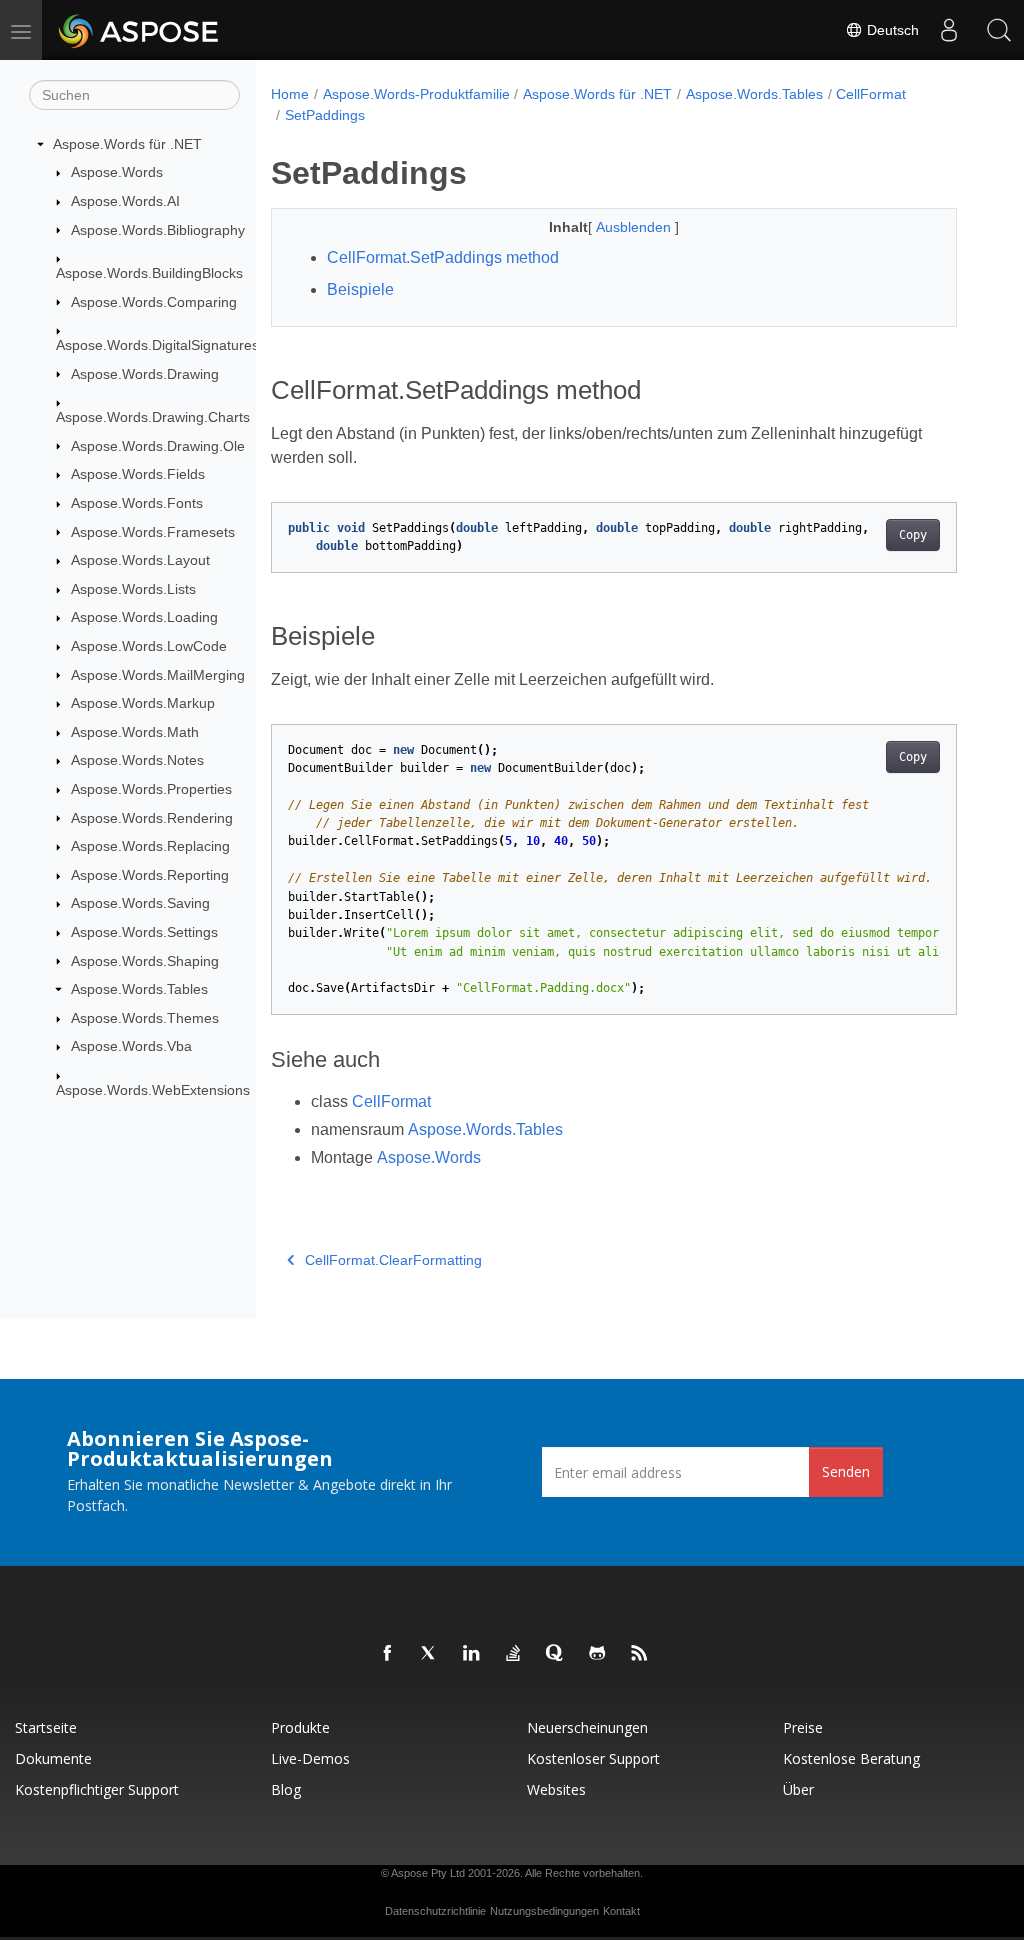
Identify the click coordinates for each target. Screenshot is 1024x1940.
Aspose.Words (117, 172)
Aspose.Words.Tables (139, 989)
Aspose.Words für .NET (127, 144)
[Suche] (999, 30)
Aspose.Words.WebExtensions (153, 1090)
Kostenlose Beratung (851, 1758)
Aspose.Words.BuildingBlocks (149, 273)
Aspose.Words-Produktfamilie (416, 94)
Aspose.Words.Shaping (145, 961)
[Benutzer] (949, 30)
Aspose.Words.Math (135, 732)
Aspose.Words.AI (125, 201)
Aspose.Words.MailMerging (158, 675)
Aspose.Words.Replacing (150, 846)
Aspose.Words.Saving (140, 903)
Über (798, 1789)
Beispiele (360, 289)
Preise (803, 1727)
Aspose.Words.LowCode (149, 646)
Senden (846, 1471)
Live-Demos (310, 1758)
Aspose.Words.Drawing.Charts (153, 417)
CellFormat (871, 94)
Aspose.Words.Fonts (137, 503)
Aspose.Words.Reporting (150, 875)
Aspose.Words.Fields (138, 474)
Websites (556, 1789)
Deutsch (891, 30)
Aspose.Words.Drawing (145, 374)
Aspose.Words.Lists (133, 589)
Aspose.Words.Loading (144, 617)
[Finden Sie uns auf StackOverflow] (514, 1654)
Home (290, 94)
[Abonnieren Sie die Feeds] (640, 1654)
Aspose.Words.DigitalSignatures (157, 345)
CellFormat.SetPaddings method (443, 257)
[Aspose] (139, 30)
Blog (286, 1789)
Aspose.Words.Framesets (153, 532)
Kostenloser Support (593, 1758)
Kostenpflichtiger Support (97, 1789)
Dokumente (53, 1758)
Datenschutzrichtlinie (435, 1911)
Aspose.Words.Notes (137, 760)
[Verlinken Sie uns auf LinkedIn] (472, 1654)
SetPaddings (325, 115)
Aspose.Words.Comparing (154, 302)
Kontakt (621, 1911)
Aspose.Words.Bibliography (158, 230)
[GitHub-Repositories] (598, 1654)
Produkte (300, 1727)
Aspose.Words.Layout (140, 560)
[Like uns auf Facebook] (388, 1654)
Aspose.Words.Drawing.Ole (158, 446)
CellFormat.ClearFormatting (393, 1260)
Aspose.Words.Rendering (152, 818)
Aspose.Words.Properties (151, 789)
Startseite (46, 1727)
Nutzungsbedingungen (544, 1911)
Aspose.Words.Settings (144, 932)
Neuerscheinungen (587, 1727)
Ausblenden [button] (635, 227)
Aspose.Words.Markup (143, 703)
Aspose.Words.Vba (131, 1046)
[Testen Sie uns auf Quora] (556, 1654)
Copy (913, 535)
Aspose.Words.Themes (145, 1018)
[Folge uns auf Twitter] (430, 1654)
